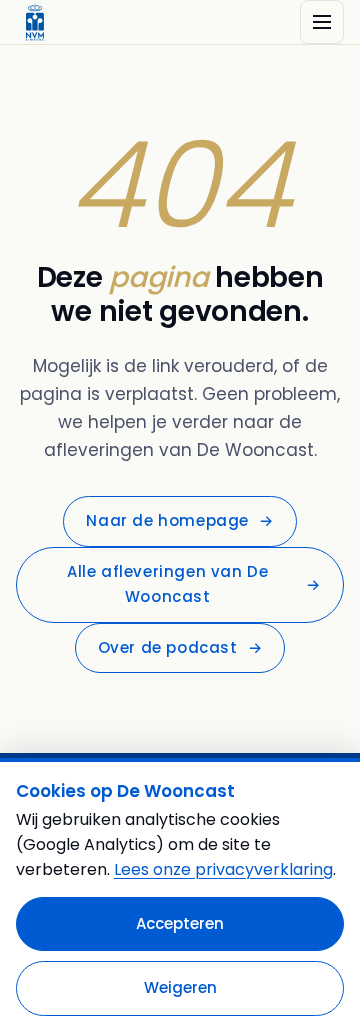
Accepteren (180, 923)
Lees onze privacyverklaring (223, 869)
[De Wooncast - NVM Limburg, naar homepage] (35, 22)
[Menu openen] (322, 22)
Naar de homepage (179, 520)
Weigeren (180, 987)
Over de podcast (180, 647)
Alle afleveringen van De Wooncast (194, 584)
